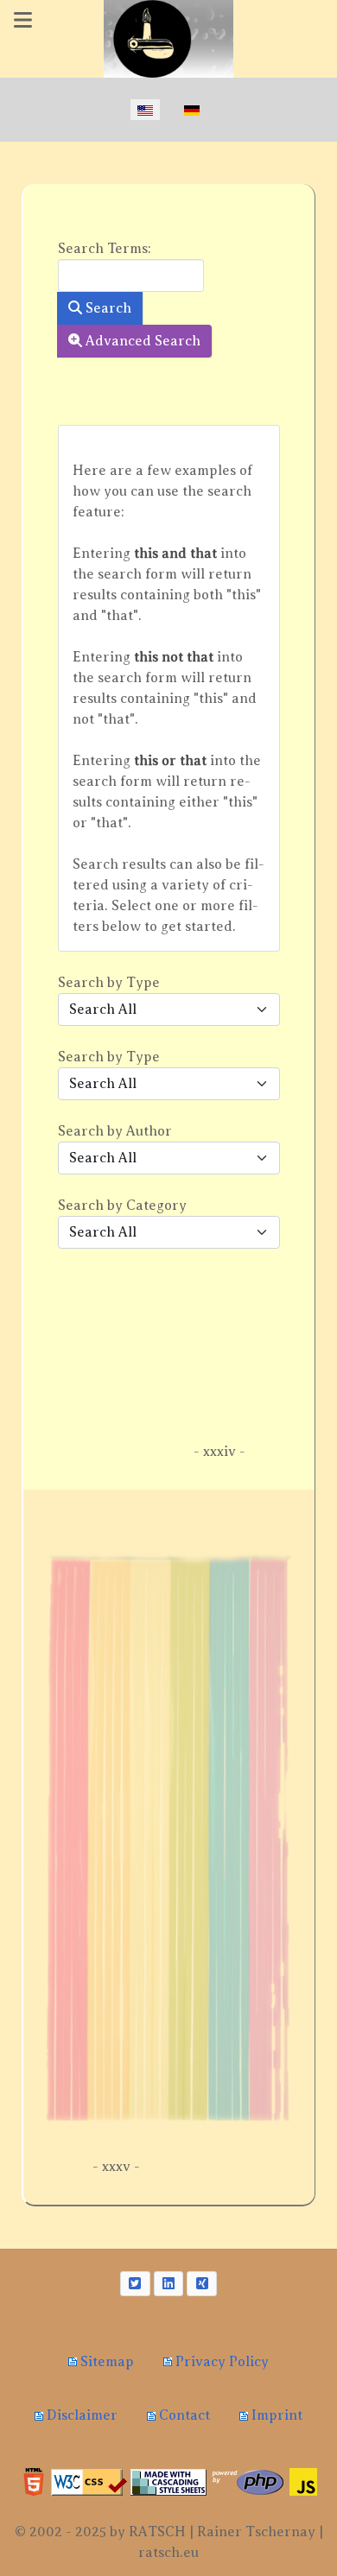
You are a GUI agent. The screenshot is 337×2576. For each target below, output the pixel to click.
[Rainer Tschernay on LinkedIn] (169, 2284)
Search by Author (115, 1131)
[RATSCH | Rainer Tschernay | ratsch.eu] (168, 39)
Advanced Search (141, 341)
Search (107, 308)
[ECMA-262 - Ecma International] (303, 2481)
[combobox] (131, 275)
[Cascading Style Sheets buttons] (168, 2481)
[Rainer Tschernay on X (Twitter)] (135, 2284)
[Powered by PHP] (248, 2481)
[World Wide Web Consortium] (34, 2481)
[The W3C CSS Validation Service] (89, 2481)
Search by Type (109, 983)
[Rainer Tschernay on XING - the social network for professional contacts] (202, 2284)
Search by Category (122, 1206)
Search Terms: (105, 249)
